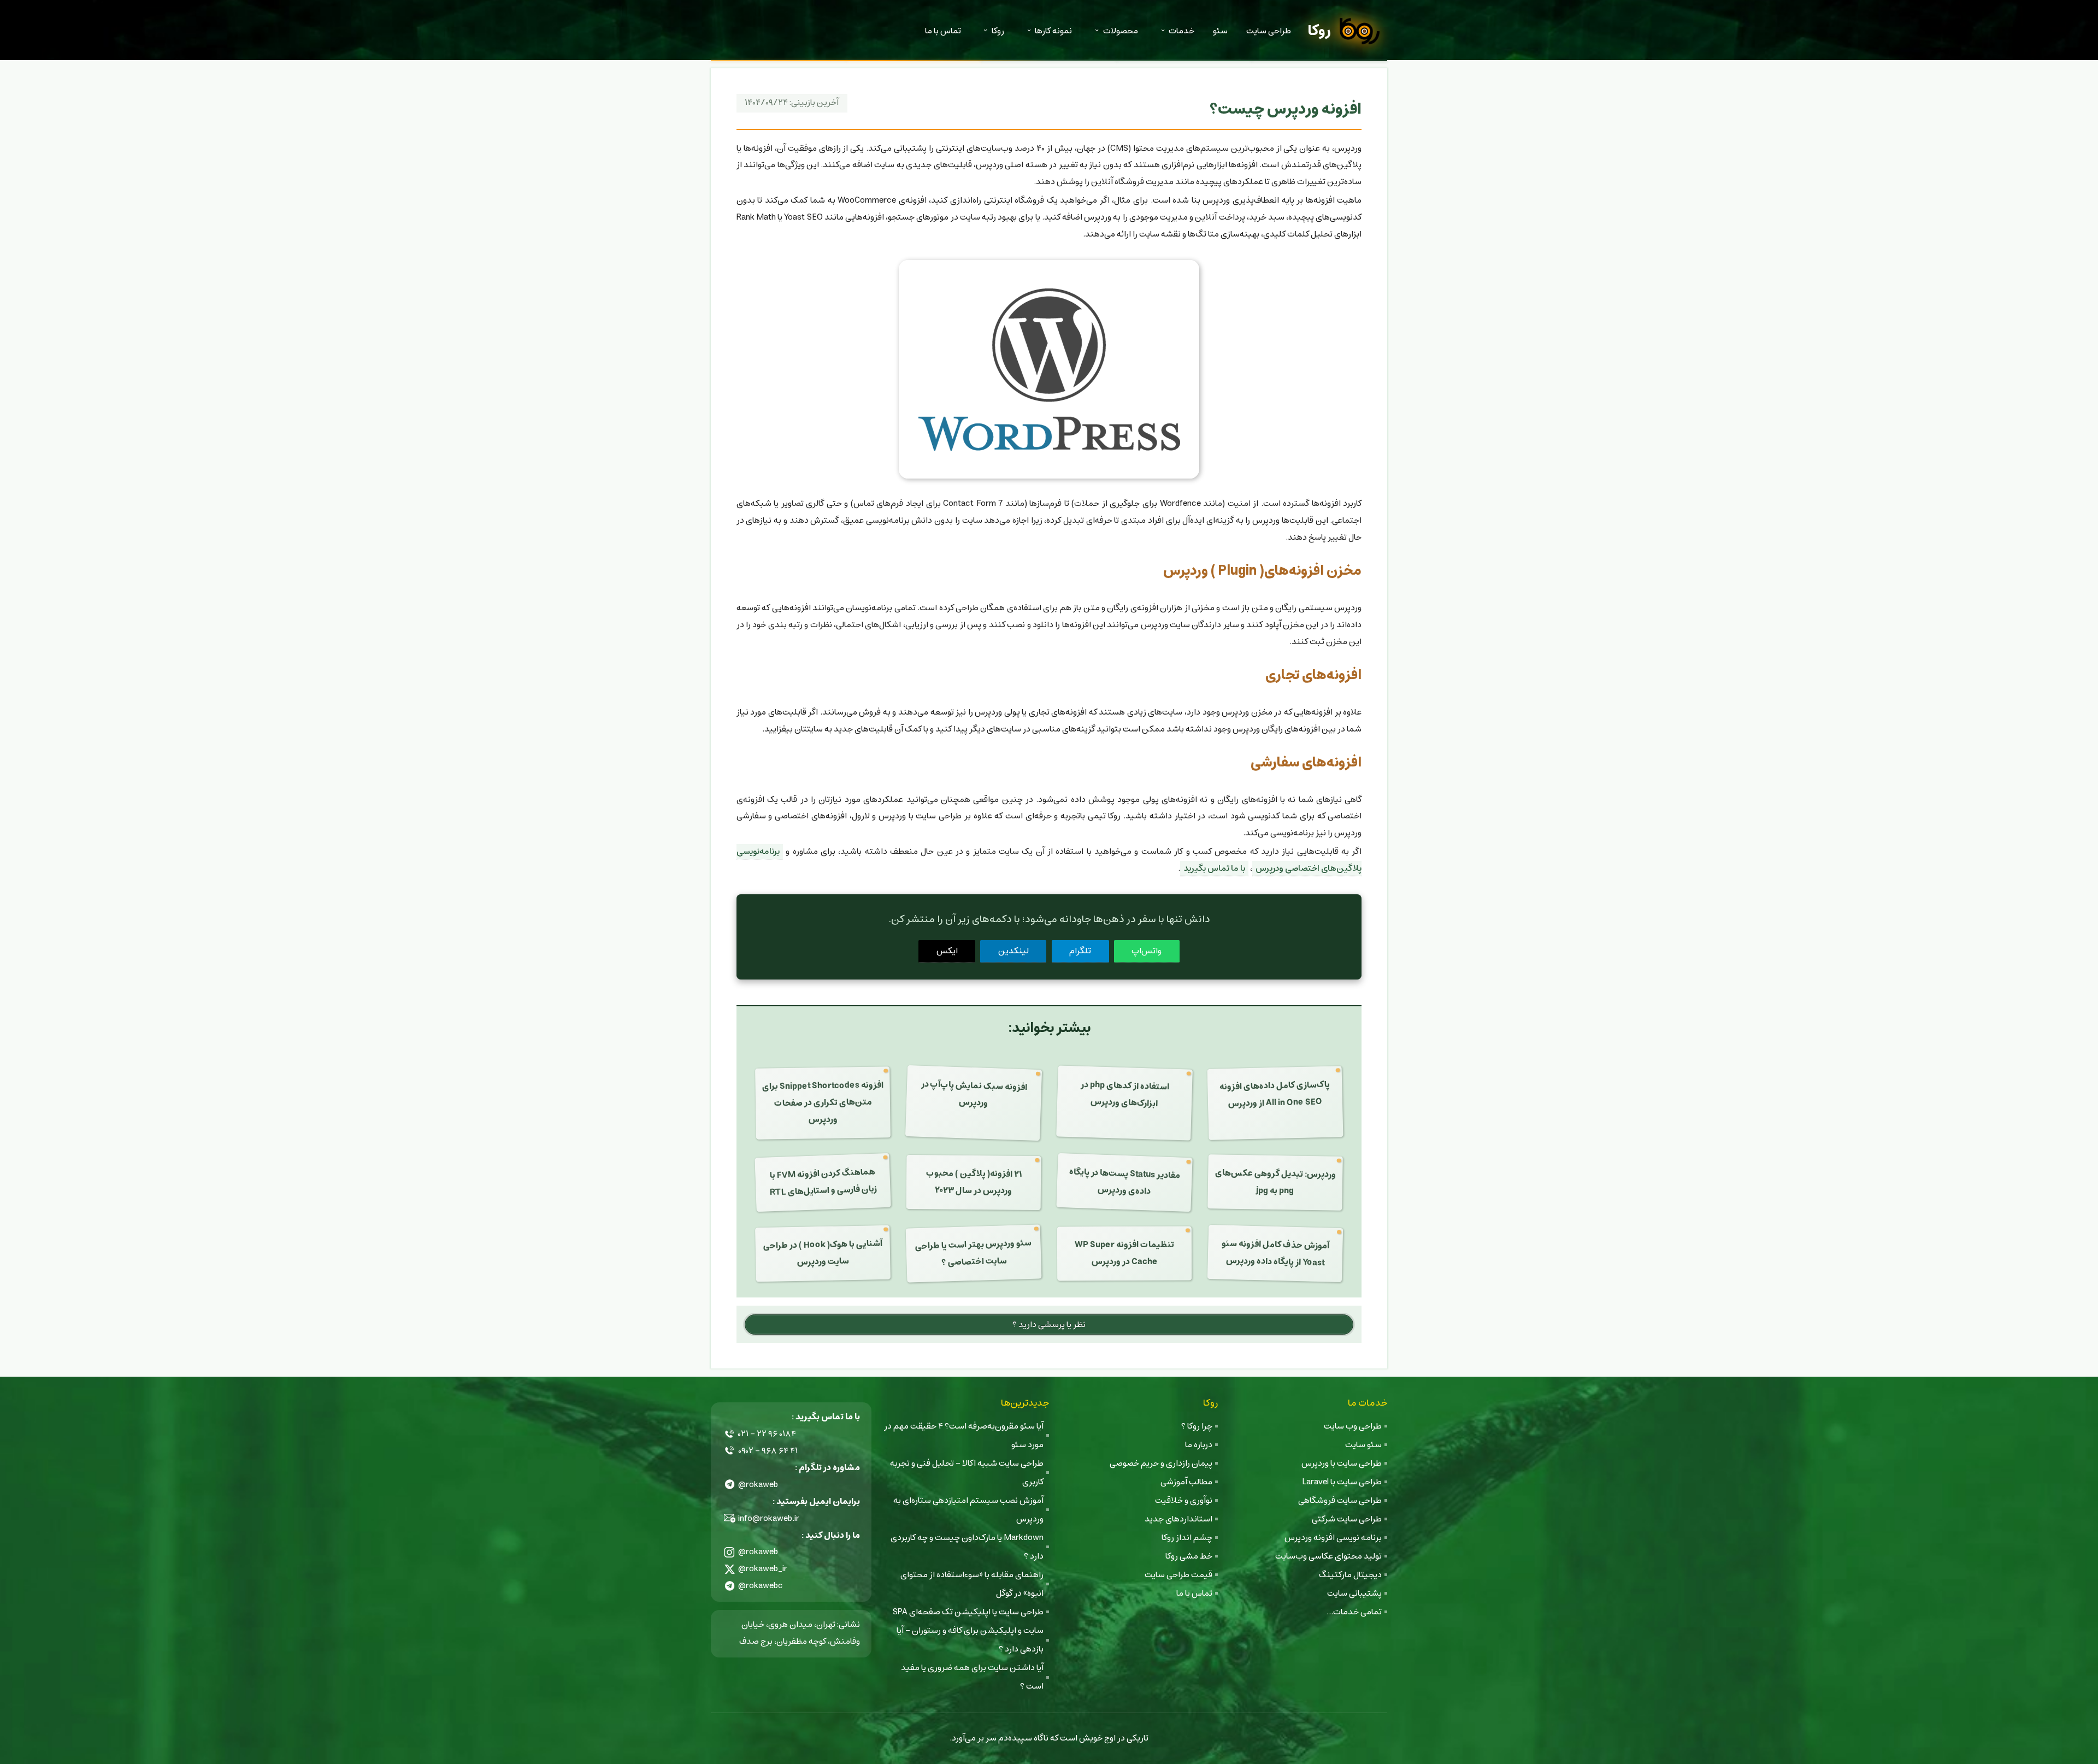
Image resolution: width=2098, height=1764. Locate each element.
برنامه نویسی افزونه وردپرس (1333, 1538)
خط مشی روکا (1189, 1556)
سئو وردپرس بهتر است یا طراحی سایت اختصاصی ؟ (974, 1252)
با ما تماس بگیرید (1214, 868)
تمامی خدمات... (1354, 1612)
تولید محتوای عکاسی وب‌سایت (1328, 1556)
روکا (1319, 31)
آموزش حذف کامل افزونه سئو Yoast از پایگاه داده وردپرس (1276, 1253)
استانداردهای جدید (1178, 1519)
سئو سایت (1363, 1445)
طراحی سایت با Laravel (1342, 1482)
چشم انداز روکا (1187, 1538)
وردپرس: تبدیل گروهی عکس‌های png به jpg (1275, 1182)
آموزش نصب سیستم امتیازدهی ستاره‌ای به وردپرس (968, 1510)
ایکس (947, 951)
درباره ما (1199, 1445)
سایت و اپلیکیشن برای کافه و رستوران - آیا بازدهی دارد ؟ (970, 1640)
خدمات (1181, 31)
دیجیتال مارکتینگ (1350, 1575)
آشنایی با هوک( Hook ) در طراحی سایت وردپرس (822, 1252)
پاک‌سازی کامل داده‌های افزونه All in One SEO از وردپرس (1275, 1094)
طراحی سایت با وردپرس (1342, 1463)
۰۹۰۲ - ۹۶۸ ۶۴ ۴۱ (768, 1451)
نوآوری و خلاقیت (1184, 1500)
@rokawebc (761, 1586)
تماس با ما (943, 31)
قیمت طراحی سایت (1178, 1575)
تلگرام (1080, 951)
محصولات (1121, 31)
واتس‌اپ (1147, 951)
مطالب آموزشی (1186, 1482)
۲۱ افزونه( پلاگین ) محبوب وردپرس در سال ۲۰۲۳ (973, 1182)
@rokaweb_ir (763, 1569)
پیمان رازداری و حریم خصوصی (1161, 1463)
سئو (1220, 31)
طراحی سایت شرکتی (1347, 1519)
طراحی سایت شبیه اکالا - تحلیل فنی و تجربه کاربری (967, 1473)
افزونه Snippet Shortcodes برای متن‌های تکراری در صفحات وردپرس (822, 1102)
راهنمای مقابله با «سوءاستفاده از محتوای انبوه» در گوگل (972, 1584)
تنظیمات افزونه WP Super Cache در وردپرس (1124, 1253)
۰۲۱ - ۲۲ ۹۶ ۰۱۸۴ (767, 1434)
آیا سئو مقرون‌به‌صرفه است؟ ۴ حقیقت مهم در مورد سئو (964, 1435)
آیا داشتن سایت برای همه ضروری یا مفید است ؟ (972, 1677)
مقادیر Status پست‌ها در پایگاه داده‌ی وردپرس (1125, 1181)
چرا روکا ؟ (1197, 1426)
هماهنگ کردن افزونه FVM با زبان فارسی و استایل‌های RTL (823, 1182)
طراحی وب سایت (1353, 1426)
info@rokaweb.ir (769, 1518)
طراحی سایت (1269, 31)
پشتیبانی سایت (1354, 1593)
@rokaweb (758, 1485)
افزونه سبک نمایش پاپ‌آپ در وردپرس (974, 1094)
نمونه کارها (1053, 31)
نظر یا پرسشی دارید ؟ (1049, 1325)
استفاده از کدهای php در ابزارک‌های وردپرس (1125, 1094)
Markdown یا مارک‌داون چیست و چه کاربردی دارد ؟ (967, 1547)
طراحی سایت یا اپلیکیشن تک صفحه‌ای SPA (968, 1612)
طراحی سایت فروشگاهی (1340, 1500)
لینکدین (1013, 951)
